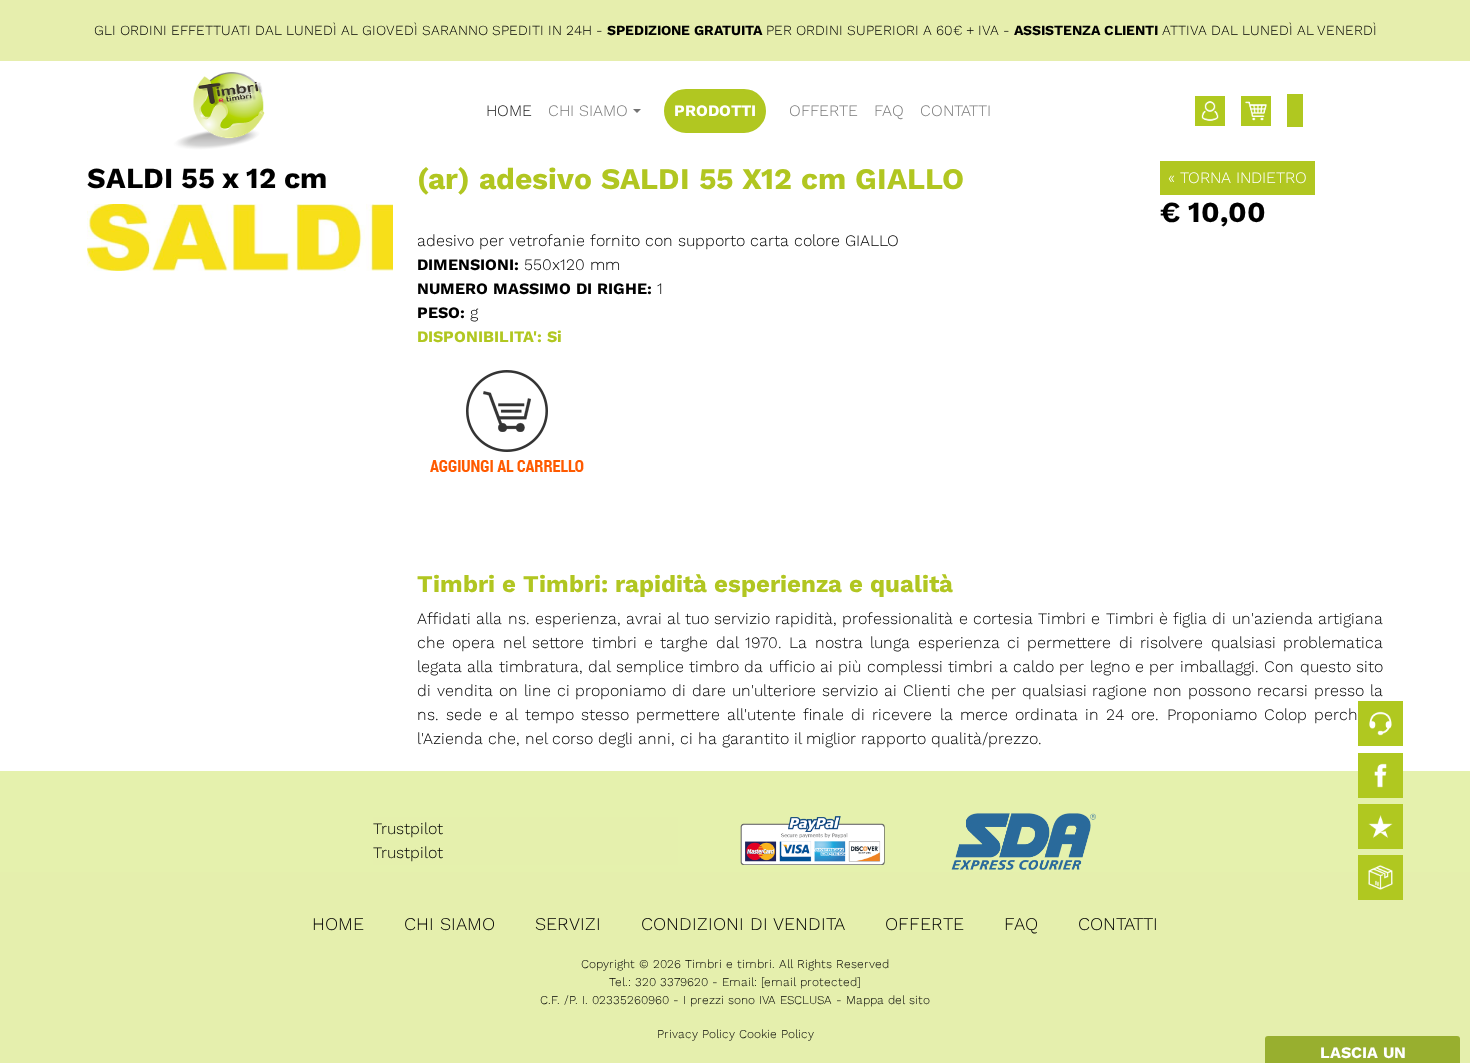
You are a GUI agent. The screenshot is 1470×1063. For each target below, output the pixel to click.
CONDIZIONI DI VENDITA (743, 923)
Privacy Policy (696, 1034)
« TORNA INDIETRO (1237, 177)
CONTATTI (955, 110)
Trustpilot (408, 828)
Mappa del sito (888, 1000)
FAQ (889, 110)
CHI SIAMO (449, 923)
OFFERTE (823, 110)
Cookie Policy (776, 1034)
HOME (509, 110)
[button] (1210, 111)
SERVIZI (568, 923)
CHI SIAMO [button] (588, 110)
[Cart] (1256, 111)
